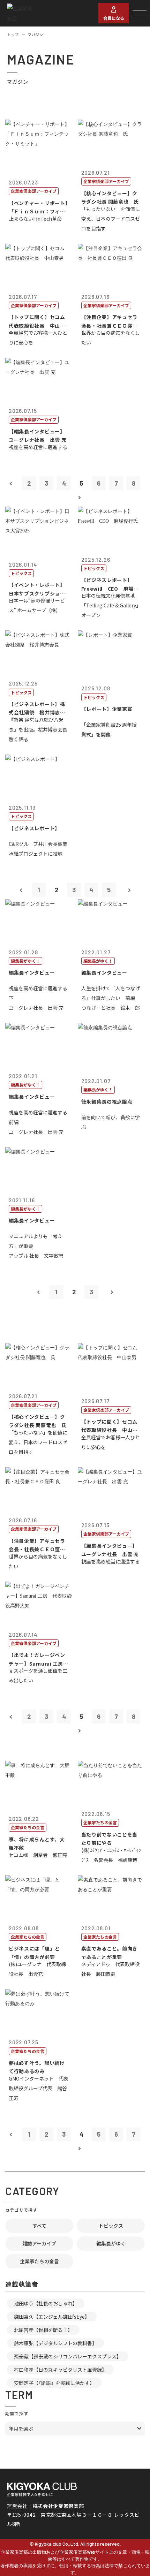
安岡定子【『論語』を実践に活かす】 (54, 2383)
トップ (13, 35)
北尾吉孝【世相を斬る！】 (43, 2330)
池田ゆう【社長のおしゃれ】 (46, 2303)
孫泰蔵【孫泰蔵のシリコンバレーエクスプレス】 (68, 2356)
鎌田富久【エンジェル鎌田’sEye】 (52, 2317)
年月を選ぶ (21, 2429)
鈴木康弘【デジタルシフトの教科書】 (55, 2343)
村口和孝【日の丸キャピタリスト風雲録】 (60, 2370)
